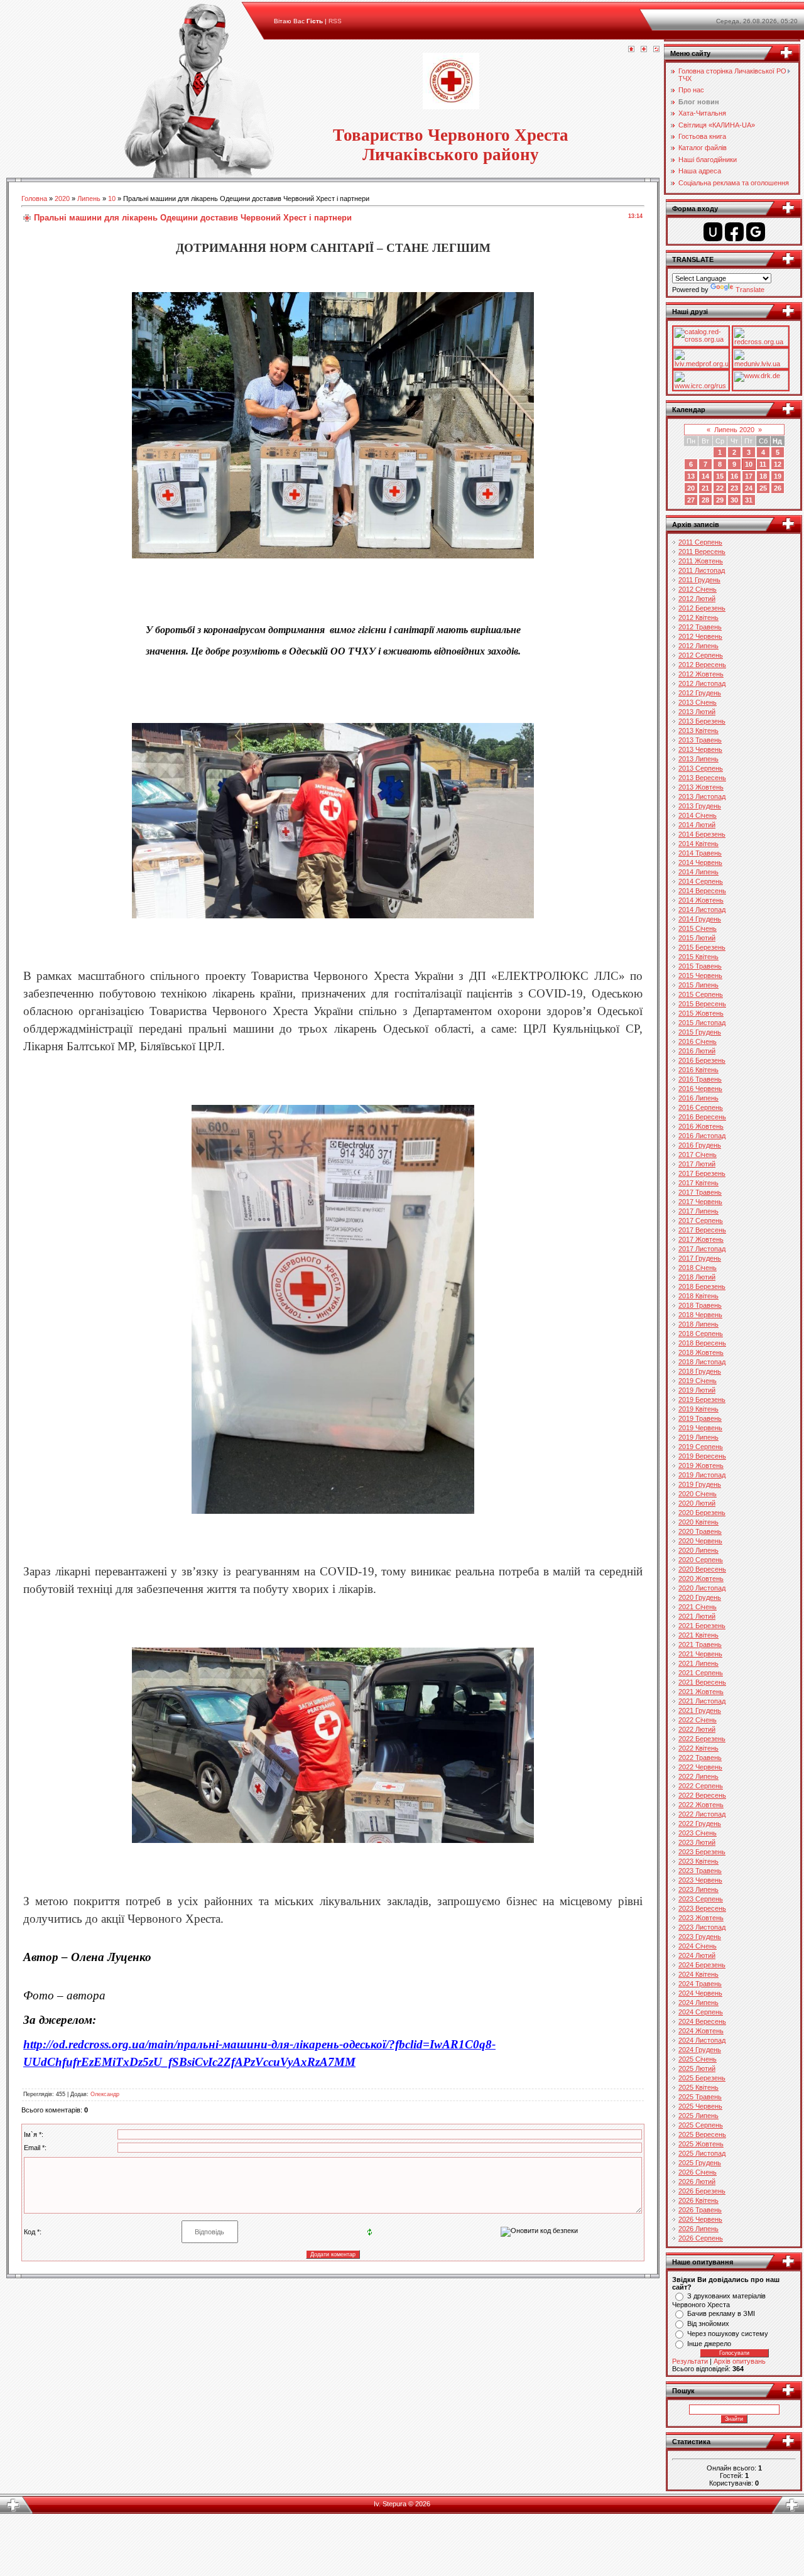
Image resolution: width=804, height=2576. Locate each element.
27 (691, 500)
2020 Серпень (701, 1560)
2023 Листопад (702, 1927)
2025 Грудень (700, 2163)
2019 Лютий (697, 1390)
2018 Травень (700, 1305)
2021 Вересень (702, 1682)
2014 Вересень (702, 891)
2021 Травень (700, 1644)
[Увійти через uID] (713, 232)
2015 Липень (698, 985)
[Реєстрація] (644, 50)
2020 (62, 198)
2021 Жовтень (701, 1692)
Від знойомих (708, 2323)
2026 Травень (700, 2210)
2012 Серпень (701, 655)
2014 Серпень (701, 881)
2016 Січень (698, 1041)
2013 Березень (702, 721)
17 (749, 476)
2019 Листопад (702, 1475)
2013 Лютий (697, 712)
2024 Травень (700, 1984)
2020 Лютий (697, 1503)
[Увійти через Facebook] (734, 232)
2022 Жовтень (701, 1805)
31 (749, 500)
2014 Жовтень (701, 900)
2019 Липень (698, 1437)
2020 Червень (700, 1541)
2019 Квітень (698, 1409)
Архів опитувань (740, 2361)
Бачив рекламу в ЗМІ (721, 2313)
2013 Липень (698, 759)
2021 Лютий (697, 1616)
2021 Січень (698, 1607)
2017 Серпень (701, 1220)
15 (720, 476)
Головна (34, 198)
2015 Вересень (702, 1004)
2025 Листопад (702, 2153)
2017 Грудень (700, 1258)
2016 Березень (702, 1060)
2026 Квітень (698, 2200)
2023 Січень (698, 1833)
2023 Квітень (698, 1861)
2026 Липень (698, 2229)
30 (734, 500)
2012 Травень (700, 627)
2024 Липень (698, 2003)
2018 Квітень (698, 1296)
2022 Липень (698, 1776)
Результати (690, 2361)
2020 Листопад (702, 1588)
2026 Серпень (701, 2238)
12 (778, 464)
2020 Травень (700, 1531)
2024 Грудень (700, 2050)
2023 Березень (702, 1852)
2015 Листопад (702, 1023)
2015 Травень (700, 966)
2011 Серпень (700, 542)
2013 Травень (700, 740)
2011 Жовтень (701, 561)
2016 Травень (700, 1079)
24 (749, 488)
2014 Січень (698, 815)
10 (112, 198)
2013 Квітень (698, 731)
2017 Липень (698, 1211)
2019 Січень (698, 1381)
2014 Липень (698, 872)
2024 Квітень (698, 1974)
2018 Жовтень (701, 1352)
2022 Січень (698, 1720)
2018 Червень (700, 1315)
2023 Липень (698, 1889)
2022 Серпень (701, 1786)
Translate (750, 290)
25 (763, 488)
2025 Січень (698, 2059)
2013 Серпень (701, 768)
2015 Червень (700, 976)
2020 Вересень (702, 1569)
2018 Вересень (702, 1343)
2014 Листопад (702, 910)
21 (705, 488)
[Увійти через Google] (756, 232)
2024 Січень (698, 1946)
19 (778, 476)
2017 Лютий (697, 1164)
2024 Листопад (702, 2040)
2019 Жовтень (701, 1465)
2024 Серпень (701, 2012)
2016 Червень (700, 1089)
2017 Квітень (698, 1183)
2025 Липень (698, 2116)
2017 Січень (698, 1155)
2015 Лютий (697, 938)
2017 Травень (700, 1192)
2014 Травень (700, 853)
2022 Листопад (702, 1814)
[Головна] (631, 50)
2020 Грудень (700, 1597)
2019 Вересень (702, 1456)
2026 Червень (700, 2219)
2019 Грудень (700, 1484)
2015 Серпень (701, 994)
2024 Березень (702, 1965)
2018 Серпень (701, 1334)
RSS (335, 21)
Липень (89, 198)
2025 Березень (702, 2078)
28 (705, 500)
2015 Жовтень (701, 1013)
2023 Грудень (700, 1937)
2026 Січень (698, 2172)
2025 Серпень (701, 2125)
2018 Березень (702, 1286)
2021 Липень (698, 1663)
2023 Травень (700, 1871)
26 (778, 488)
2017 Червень (700, 1202)
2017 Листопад (702, 1249)
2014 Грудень (700, 919)
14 (705, 476)
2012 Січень (698, 589)
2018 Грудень (700, 1371)
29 (720, 500)
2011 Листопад (702, 570)
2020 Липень (698, 1550)
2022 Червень (700, 1767)
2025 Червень (700, 2106)
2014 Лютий (697, 825)
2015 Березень (702, 947)
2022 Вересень (702, 1795)
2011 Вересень (702, 552)
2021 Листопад (702, 1701)
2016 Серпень (701, 1107)
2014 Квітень (698, 844)
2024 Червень (700, 1993)
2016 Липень (698, 1098)
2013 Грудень (700, 806)
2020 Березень (702, 1513)
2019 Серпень (701, 1447)
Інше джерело (709, 2344)
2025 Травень (700, 2097)
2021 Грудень (700, 1710)
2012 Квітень (698, 617)
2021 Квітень (698, 1635)
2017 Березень (702, 1173)
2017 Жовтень (701, 1239)
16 (734, 476)
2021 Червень (700, 1654)
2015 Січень (698, 928)
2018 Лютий (697, 1277)
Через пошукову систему (728, 2334)
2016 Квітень (698, 1070)
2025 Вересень (702, 2134)
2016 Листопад (702, 1136)
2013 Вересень (702, 778)
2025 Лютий (697, 2068)
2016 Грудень (700, 1145)
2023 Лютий (697, 1842)
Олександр (105, 2094)
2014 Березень (702, 834)
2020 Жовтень (701, 1579)
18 (763, 476)
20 (691, 488)
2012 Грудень (700, 693)
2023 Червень (700, 1880)
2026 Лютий (697, 2182)
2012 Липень (698, 646)
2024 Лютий (697, 1955)
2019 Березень (702, 1399)
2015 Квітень (698, 957)
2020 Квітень (698, 1522)
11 (763, 464)
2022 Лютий (697, 1729)
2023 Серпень (701, 1899)
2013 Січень (698, 702)
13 (691, 476)
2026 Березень (702, 2191)
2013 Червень (700, 749)
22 (720, 488)
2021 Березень (702, 1626)
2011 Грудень (699, 580)
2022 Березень (702, 1739)
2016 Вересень (702, 1117)
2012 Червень (700, 636)
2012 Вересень (702, 665)
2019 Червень (700, 1428)
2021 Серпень (701, 1673)
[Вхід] (656, 50)
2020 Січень (698, 1494)
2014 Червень (700, 862)
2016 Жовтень (701, 1126)
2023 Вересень (702, 1908)
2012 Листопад (702, 683)
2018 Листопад (702, 1362)
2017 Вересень (702, 1230)
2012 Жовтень (701, 674)
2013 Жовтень (701, 787)
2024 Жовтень (701, 2031)
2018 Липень (698, 1324)
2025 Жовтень (701, 2144)
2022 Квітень (698, 1748)
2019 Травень (700, 1418)
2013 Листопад (702, 796)
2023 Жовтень (701, 1918)
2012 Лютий (697, 599)
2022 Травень (700, 1758)
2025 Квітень (698, 2087)
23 (734, 488)
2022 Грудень (700, 1823)
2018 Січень (698, 1268)
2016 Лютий (697, 1051)
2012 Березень (702, 608)
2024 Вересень (702, 2021)
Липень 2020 (734, 430)
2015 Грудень (700, 1032)
